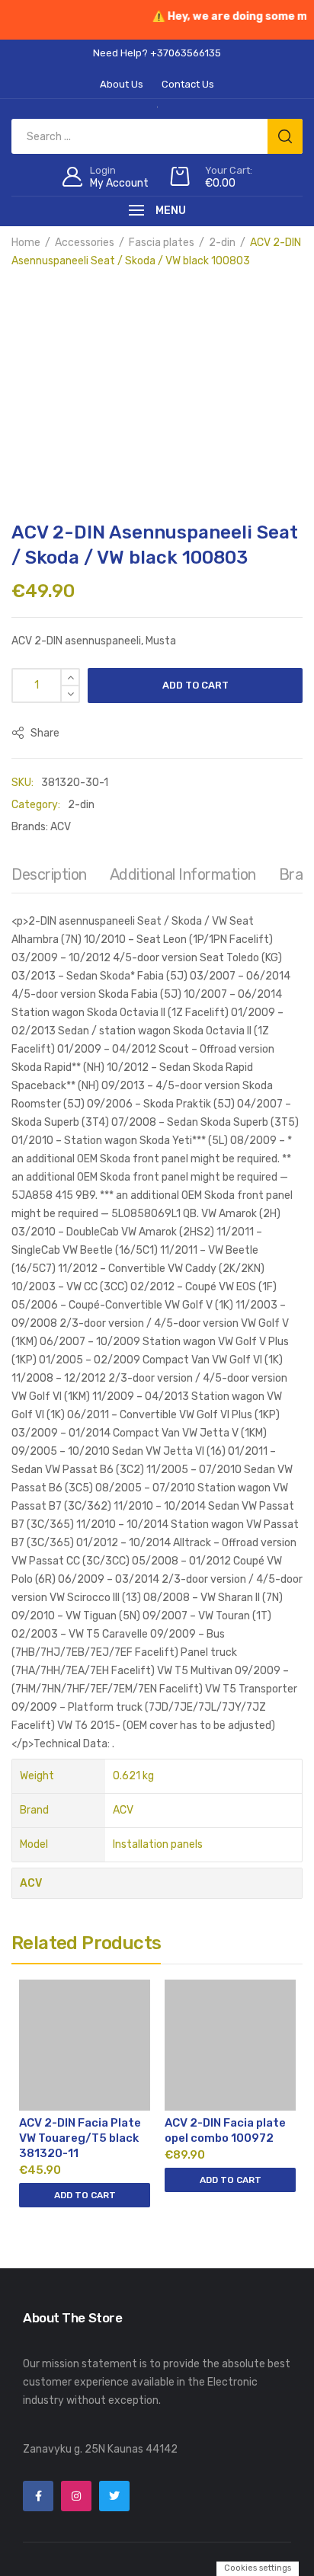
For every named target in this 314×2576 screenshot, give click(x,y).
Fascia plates (162, 243)
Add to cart (195, 685)
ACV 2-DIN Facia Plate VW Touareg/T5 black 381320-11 (80, 2138)
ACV (61, 827)
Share (44, 733)
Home (26, 243)
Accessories (85, 243)
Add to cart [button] (85, 2195)
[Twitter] (114, 2496)
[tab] (49, 878)
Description (49, 874)
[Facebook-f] (38, 2496)
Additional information (183, 874)
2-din (222, 243)
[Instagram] (76, 2496)
